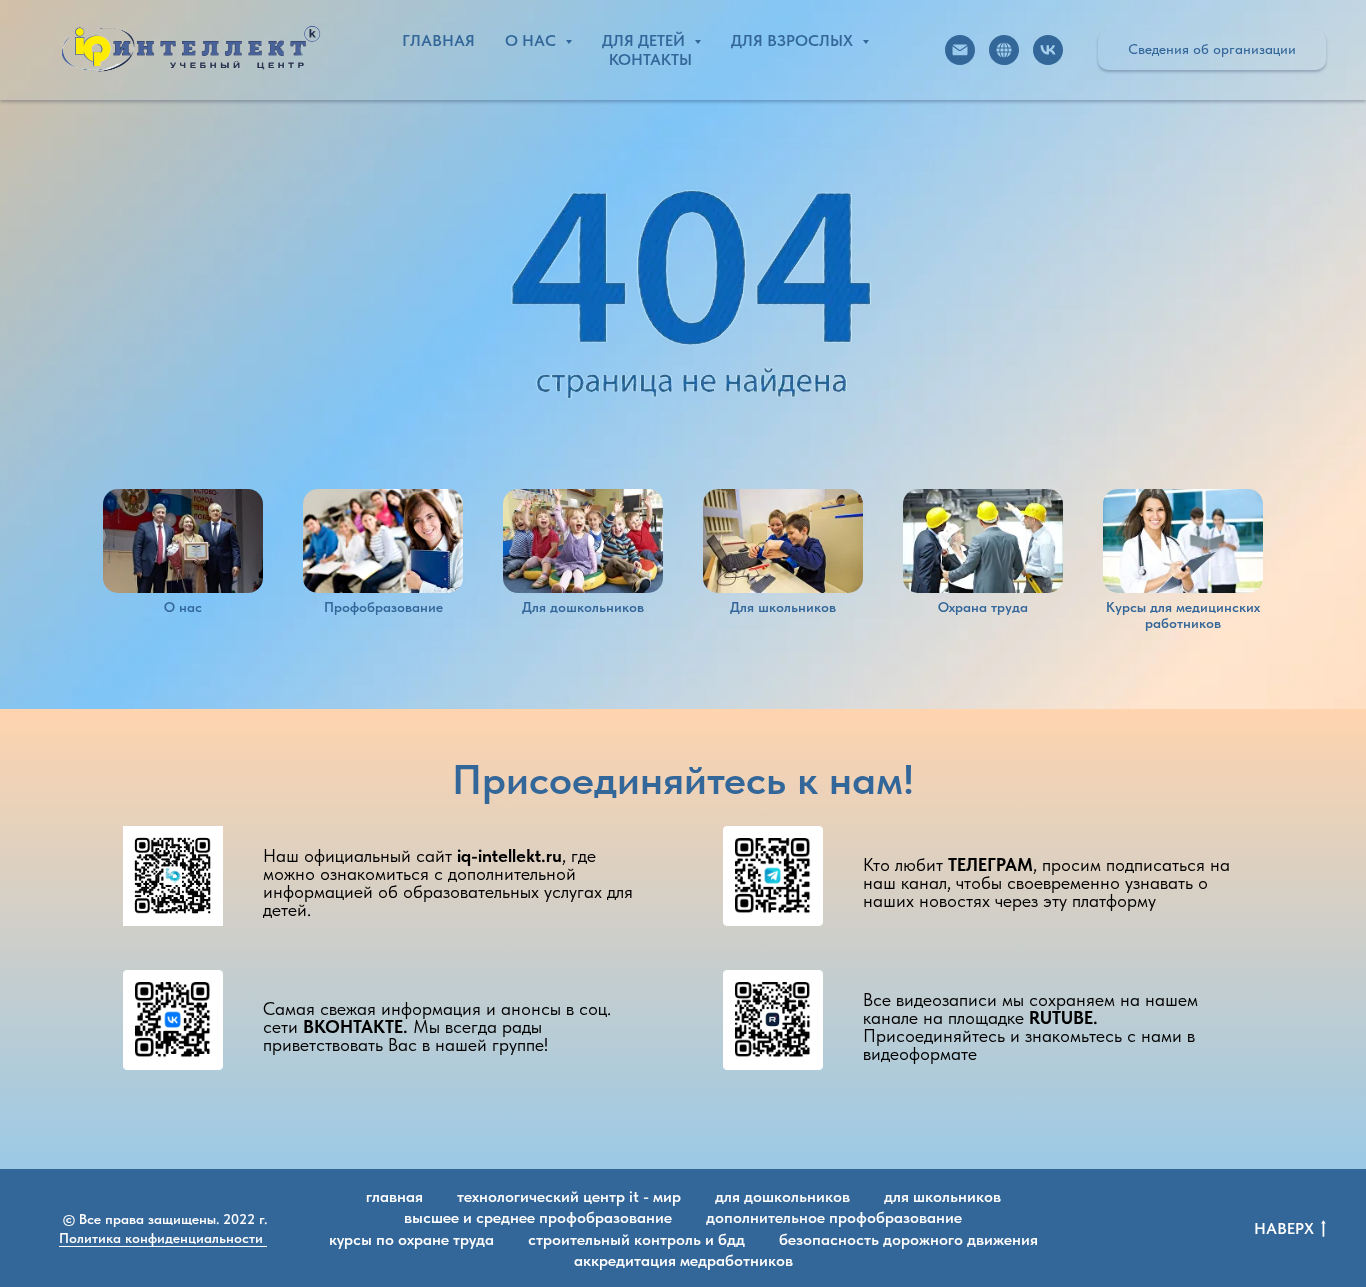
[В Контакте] (1048, 50)
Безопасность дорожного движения (908, 1239)
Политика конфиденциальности (163, 1238)
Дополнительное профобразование (834, 1217)
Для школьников (942, 1196)
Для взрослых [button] (794, 40)
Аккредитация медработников (683, 1260)
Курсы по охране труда (411, 1239)
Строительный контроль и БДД (636, 1239)
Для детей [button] (645, 40)
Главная (438, 40)
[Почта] (960, 50)
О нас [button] (532, 40)
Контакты (650, 59)
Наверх (1284, 1228)
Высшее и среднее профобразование (538, 1217)
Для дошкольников (782, 1196)
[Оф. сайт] (1004, 50)
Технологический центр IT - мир (569, 1196)
